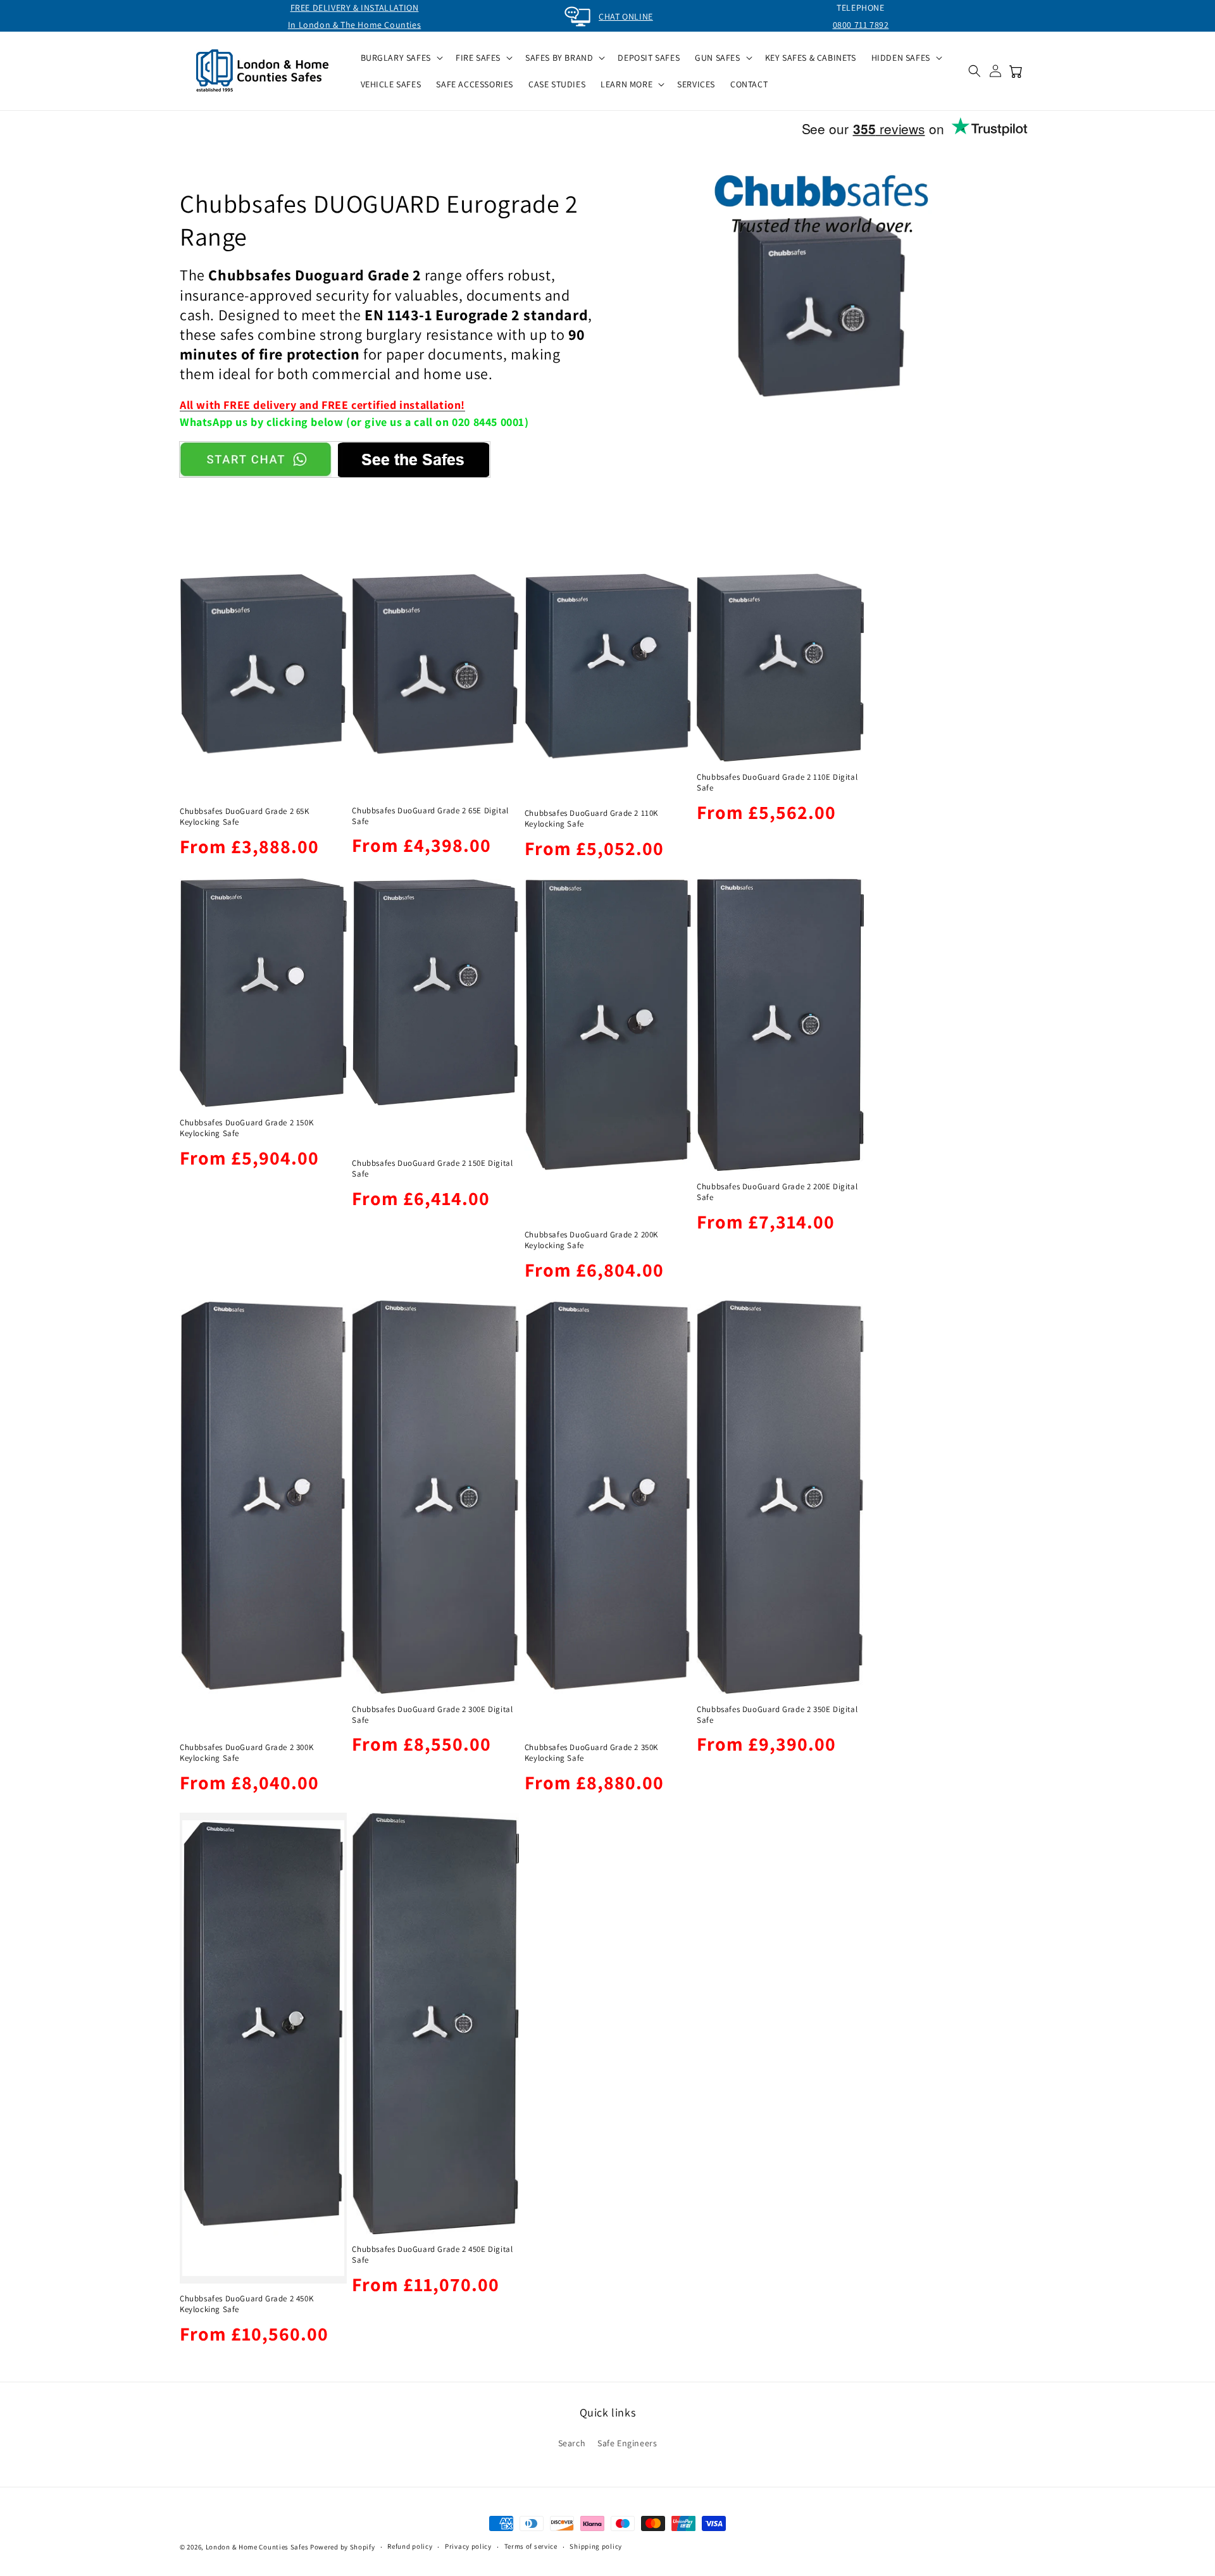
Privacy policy (468, 2546)
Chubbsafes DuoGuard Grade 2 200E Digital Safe (777, 1192)
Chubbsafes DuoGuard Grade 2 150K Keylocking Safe (246, 1128)
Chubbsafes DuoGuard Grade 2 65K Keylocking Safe (245, 817)
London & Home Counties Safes (257, 2547)
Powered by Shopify (343, 2547)
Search (572, 2443)
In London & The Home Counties (354, 25)
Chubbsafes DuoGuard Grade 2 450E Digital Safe (432, 2255)
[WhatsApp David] (256, 460)
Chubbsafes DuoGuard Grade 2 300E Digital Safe (432, 1715)
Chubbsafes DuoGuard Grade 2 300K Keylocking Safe (246, 1753)
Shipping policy (596, 2546)
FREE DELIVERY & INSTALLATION (355, 8)
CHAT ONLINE (626, 16)
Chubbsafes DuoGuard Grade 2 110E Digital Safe (777, 783)
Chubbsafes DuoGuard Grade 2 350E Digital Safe (777, 1715)
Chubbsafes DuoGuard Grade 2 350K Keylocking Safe (591, 1753)
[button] (401, 58)
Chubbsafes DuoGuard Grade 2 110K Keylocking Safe (591, 819)
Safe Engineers (627, 2443)
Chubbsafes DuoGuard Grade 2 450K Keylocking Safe (246, 2304)
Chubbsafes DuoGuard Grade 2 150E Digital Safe (432, 1169)
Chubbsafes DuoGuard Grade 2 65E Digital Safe (430, 816)
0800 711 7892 (861, 25)
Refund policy (410, 2546)
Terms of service (531, 2546)
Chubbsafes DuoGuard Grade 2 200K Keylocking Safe (591, 1240)
